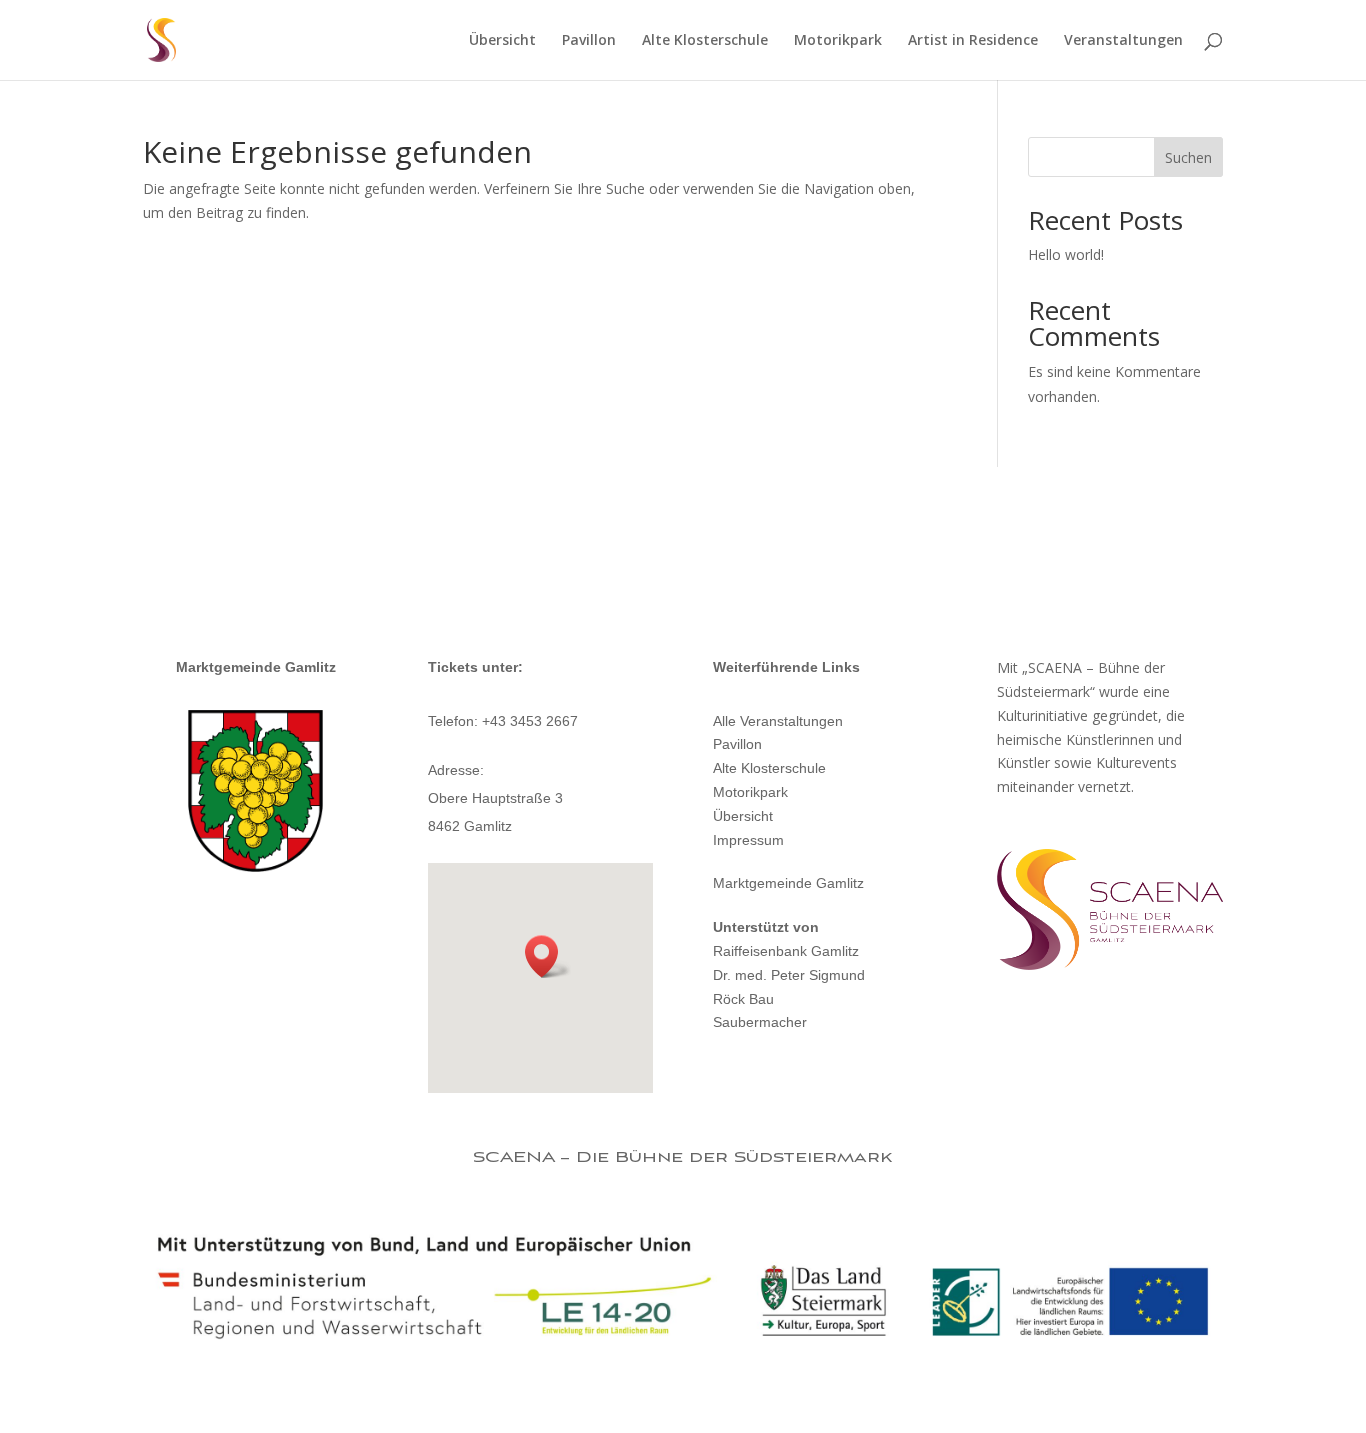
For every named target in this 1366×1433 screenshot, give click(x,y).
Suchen (1188, 157)
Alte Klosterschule (705, 41)
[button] (548, 956)
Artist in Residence (973, 41)
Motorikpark (838, 41)
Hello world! (1066, 254)
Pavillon (589, 41)
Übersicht (502, 41)
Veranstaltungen (1123, 41)
